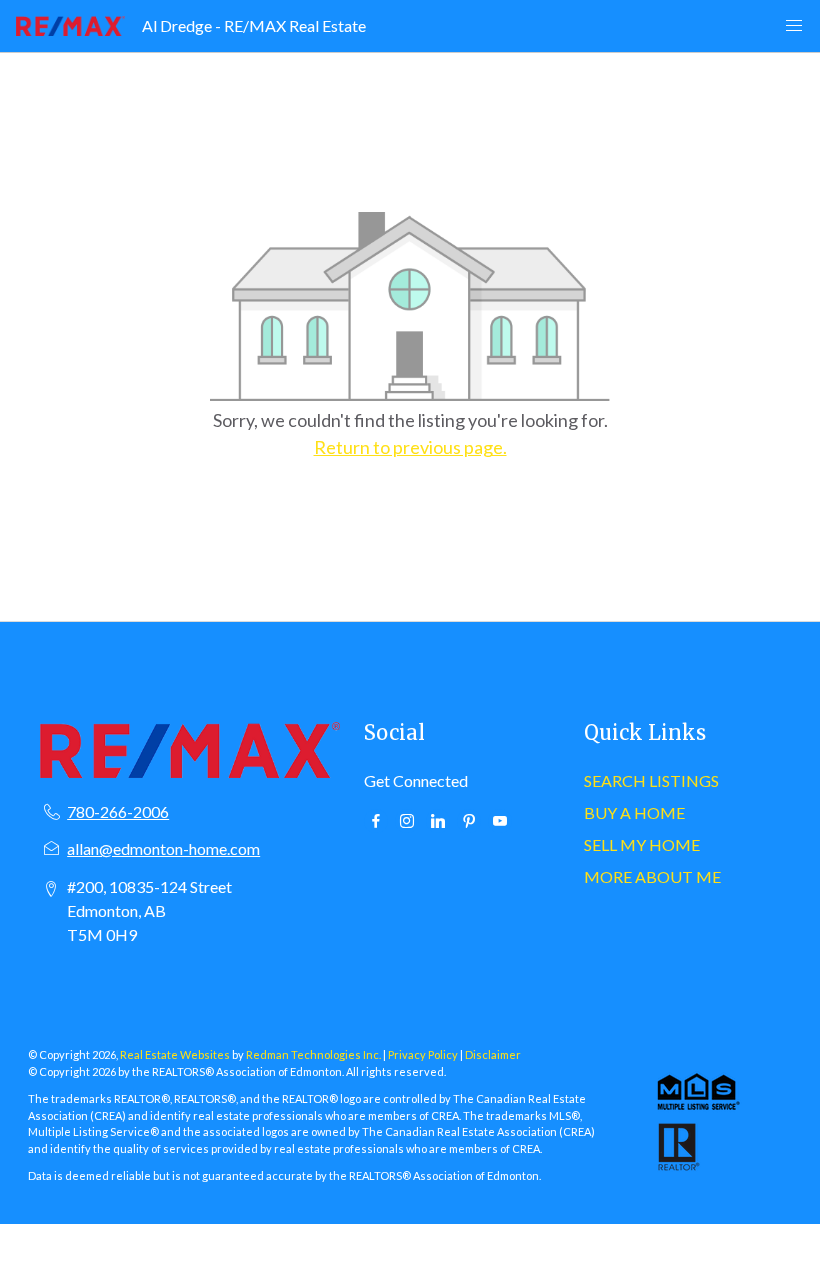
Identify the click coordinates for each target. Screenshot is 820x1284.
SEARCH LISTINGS (651, 780)
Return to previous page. (410, 447)
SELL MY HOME (642, 844)
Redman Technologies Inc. (314, 1054)
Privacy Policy (423, 1054)
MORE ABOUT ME (652, 876)
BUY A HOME (634, 812)
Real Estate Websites (176, 1054)
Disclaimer (493, 1054)
